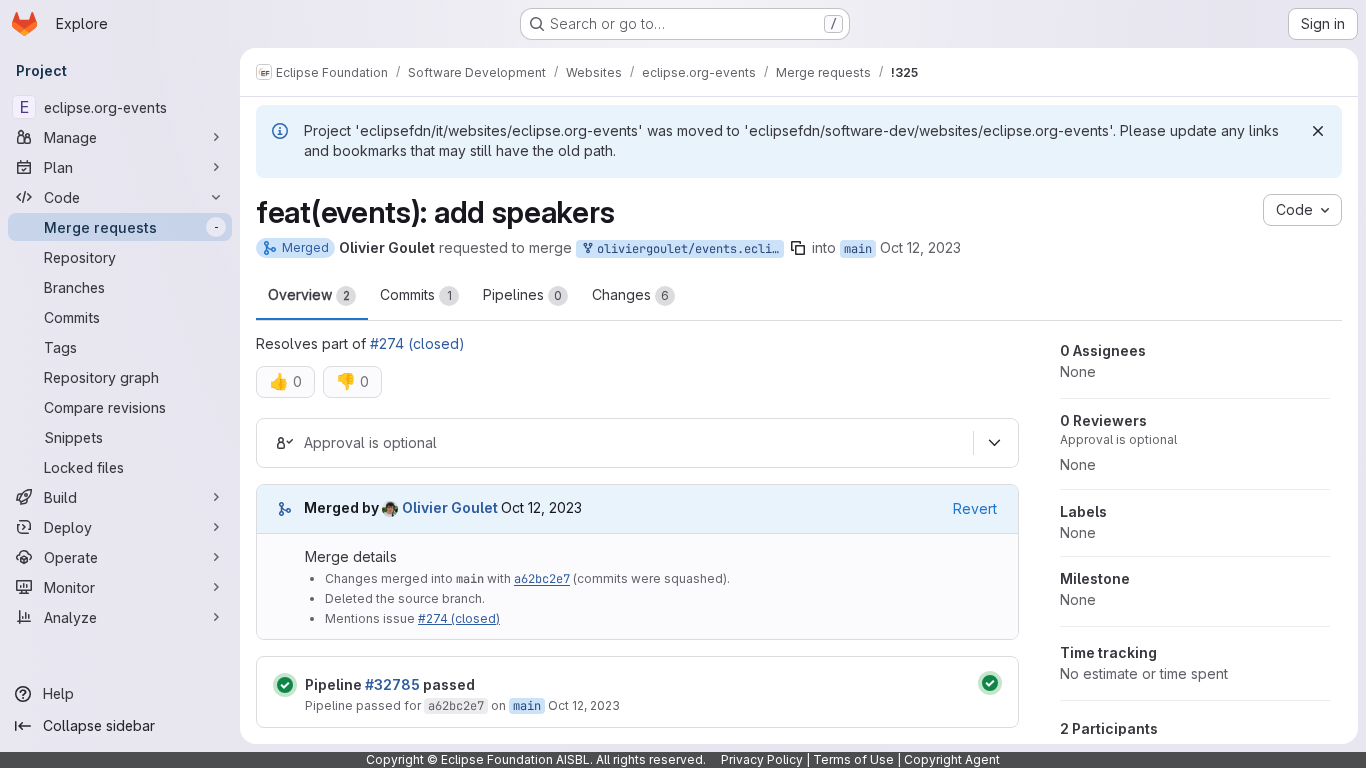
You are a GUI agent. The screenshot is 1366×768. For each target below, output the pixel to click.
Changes (630, 294)
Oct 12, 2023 (920, 247)
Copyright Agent (952, 759)
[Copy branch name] (798, 248)
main (858, 249)
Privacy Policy (762, 759)
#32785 (392, 684)
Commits (416, 294)
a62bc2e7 (542, 579)
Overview (309, 294)
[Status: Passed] (285, 685)
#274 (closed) (417, 343)
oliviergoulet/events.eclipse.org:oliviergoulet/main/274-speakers (687, 249)
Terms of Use (853, 759)
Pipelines (522, 294)
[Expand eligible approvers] (994, 443)
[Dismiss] (1318, 131)
